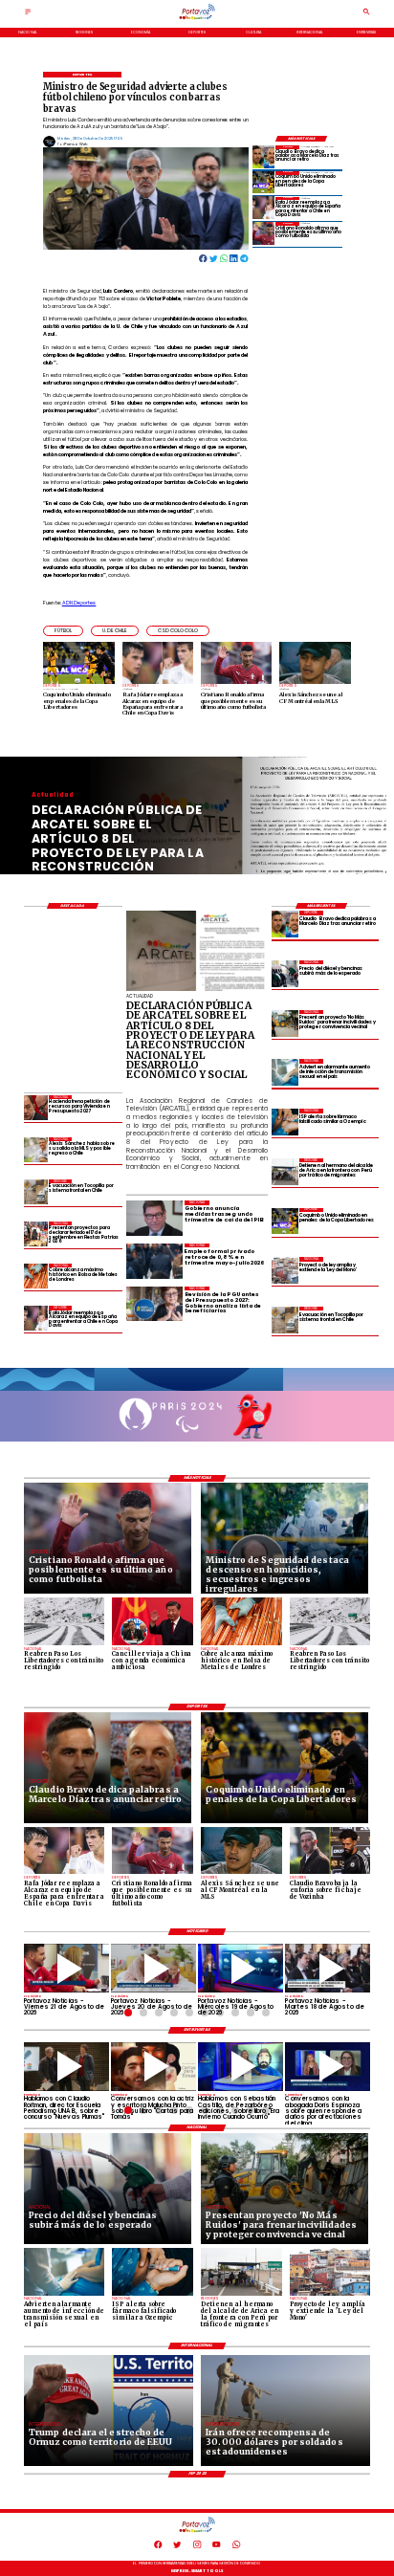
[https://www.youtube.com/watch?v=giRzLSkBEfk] (153, 1968)
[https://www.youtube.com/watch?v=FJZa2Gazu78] (66, 2067)
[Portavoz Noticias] (28, 14)
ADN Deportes (79, 603)
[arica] (285, 1172)
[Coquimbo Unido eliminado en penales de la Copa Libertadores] (264, 182)
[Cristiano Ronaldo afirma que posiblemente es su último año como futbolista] (264, 233)
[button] (63, 631)
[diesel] (285, 974)
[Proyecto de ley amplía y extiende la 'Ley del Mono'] (285, 1270)
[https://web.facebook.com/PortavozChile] (158, 2547)
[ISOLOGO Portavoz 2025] (197, 19)
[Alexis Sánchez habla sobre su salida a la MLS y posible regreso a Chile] (36, 1149)
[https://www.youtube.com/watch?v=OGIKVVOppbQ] (241, 1968)
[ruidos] (285, 1024)
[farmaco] (285, 1122)
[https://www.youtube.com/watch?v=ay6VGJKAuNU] (328, 2067)
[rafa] (264, 208)
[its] (285, 1072)
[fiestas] (36, 1233)
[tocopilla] (285, 1320)
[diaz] (264, 156)
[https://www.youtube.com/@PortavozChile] (216, 2547)
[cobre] (36, 1276)
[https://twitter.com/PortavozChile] (177, 2547)
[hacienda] (36, 1107)
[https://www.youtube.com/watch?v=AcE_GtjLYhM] (328, 1968)
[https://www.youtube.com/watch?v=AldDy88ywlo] (241, 2067)
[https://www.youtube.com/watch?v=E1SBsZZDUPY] (153, 2067)
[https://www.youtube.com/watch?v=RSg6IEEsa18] (66, 1968)
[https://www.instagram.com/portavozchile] (197, 2547)
